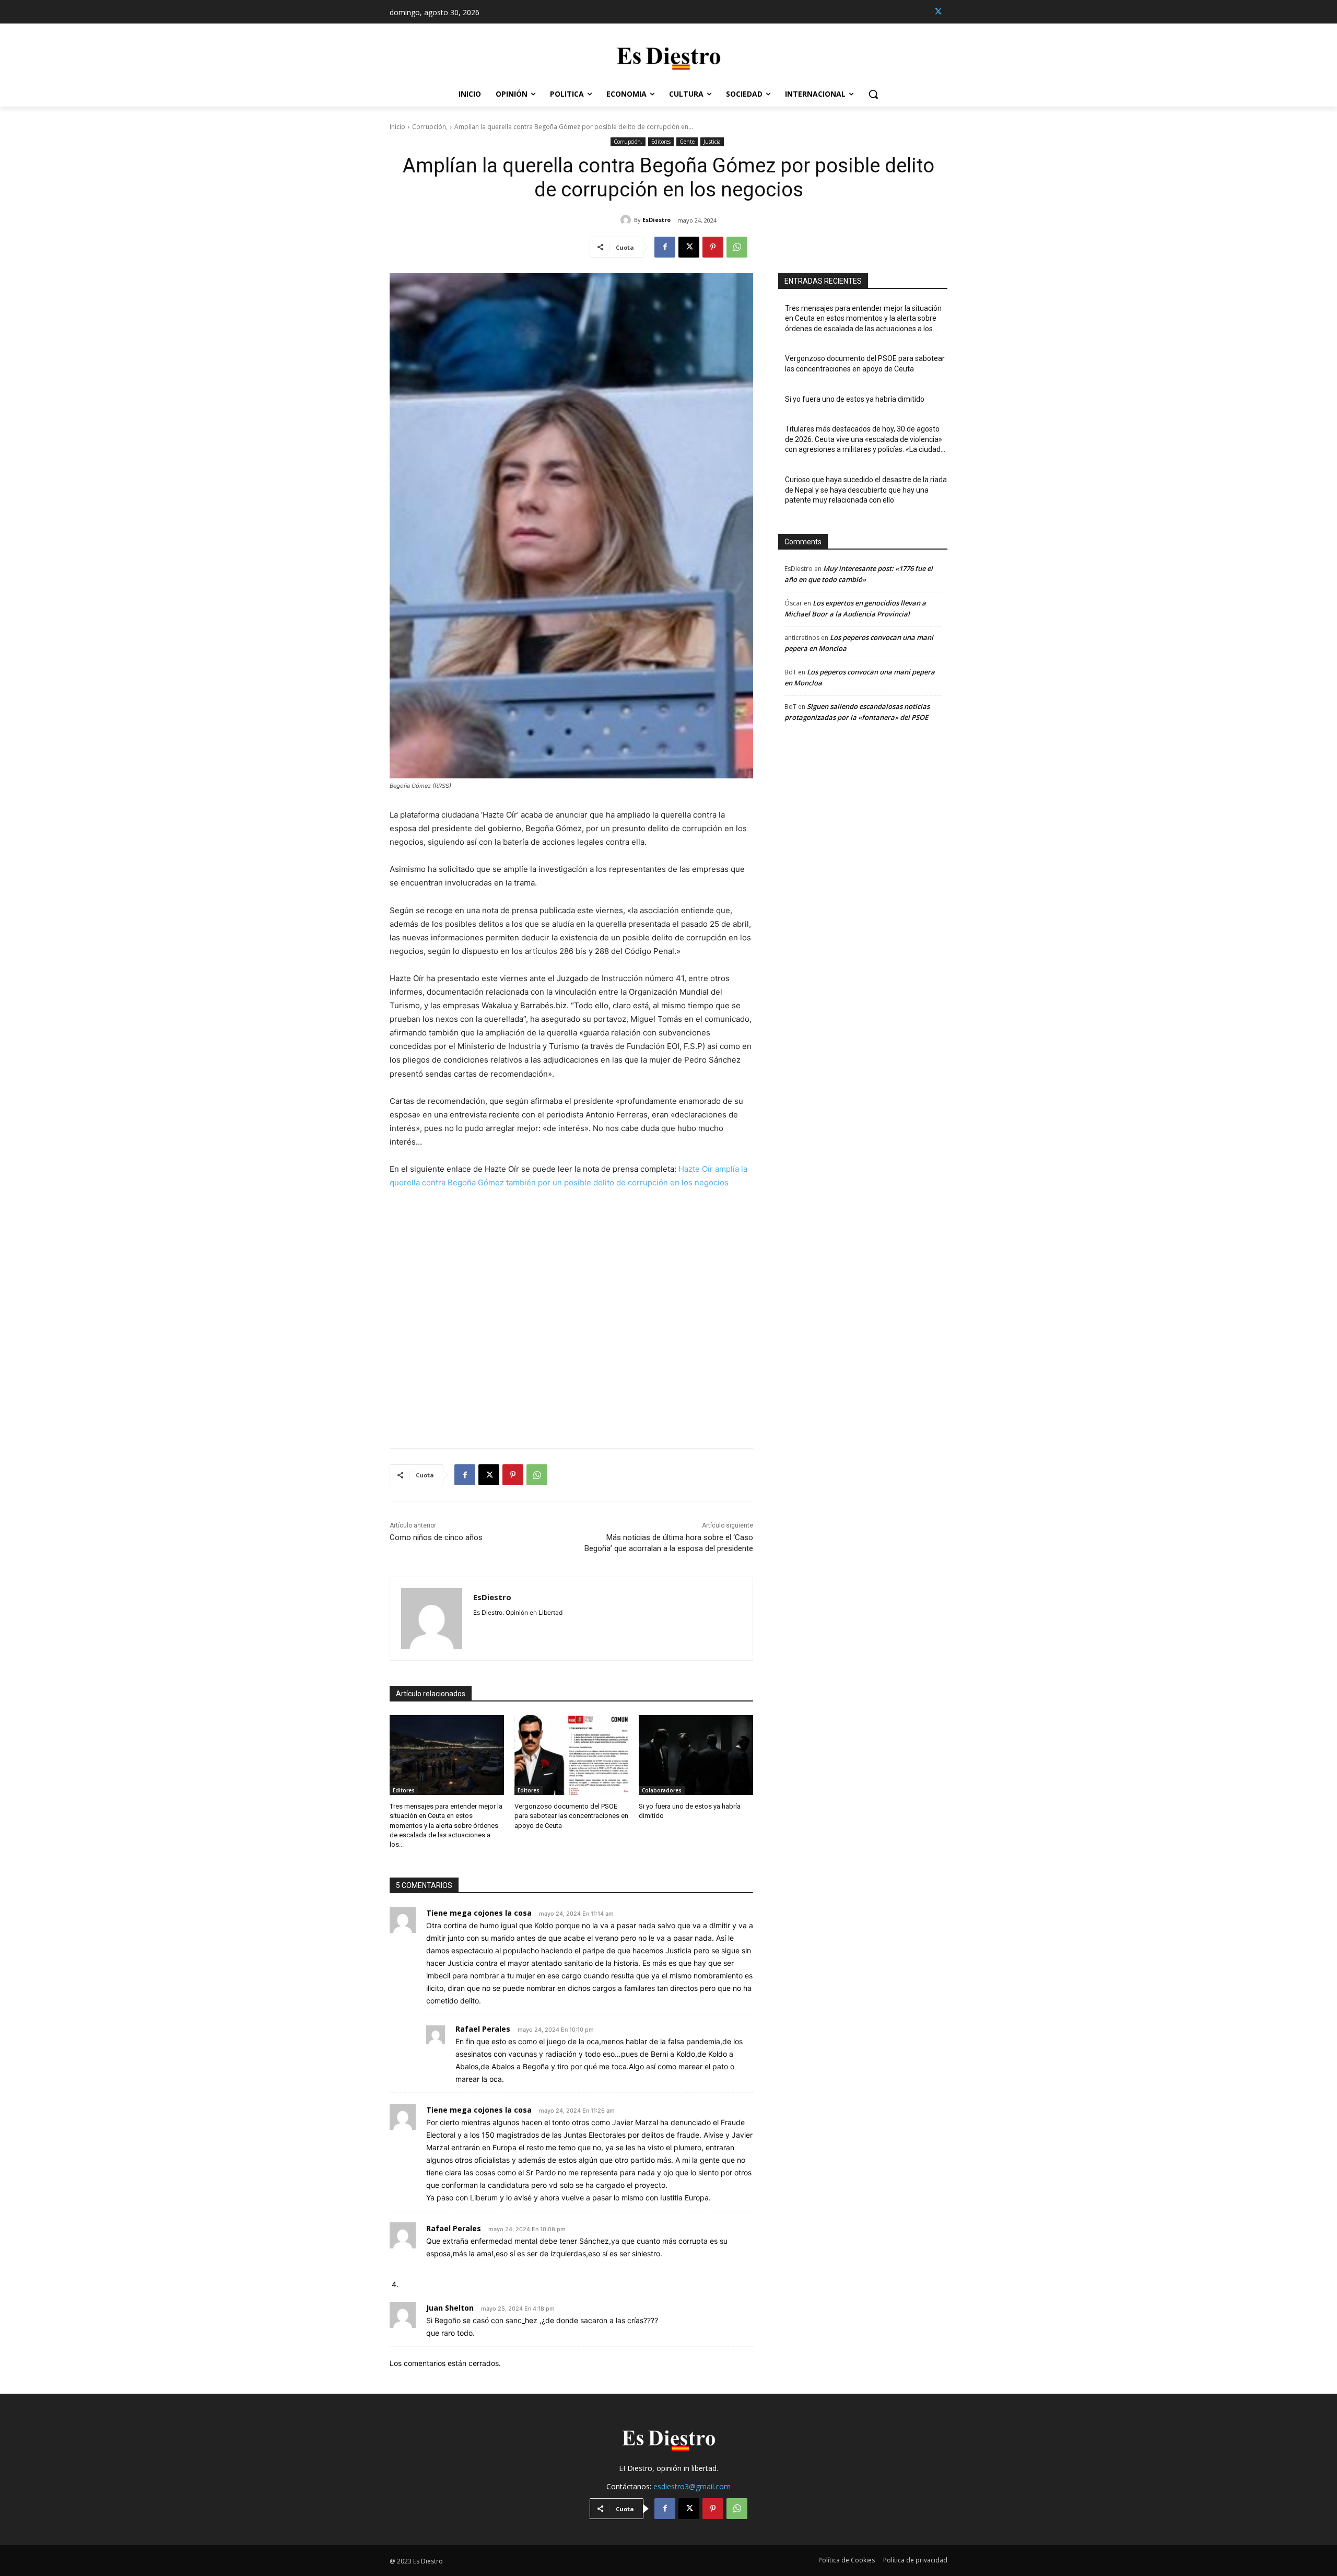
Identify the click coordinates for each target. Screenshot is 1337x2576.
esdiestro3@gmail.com (692, 2486)
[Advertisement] (571, 1312)
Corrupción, (430, 127)
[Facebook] (665, 247)
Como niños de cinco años (436, 1537)
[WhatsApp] (737, 247)
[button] (873, 94)
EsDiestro (656, 220)
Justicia (712, 142)
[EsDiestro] (627, 220)
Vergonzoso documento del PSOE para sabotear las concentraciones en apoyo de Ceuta (571, 1816)
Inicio (397, 127)
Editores (661, 142)
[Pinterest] (713, 247)
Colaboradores (662, 1790)
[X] (938, 12)
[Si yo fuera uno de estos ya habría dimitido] (696, 1755)
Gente (687, 142)
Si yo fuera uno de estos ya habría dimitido (855, 399)
